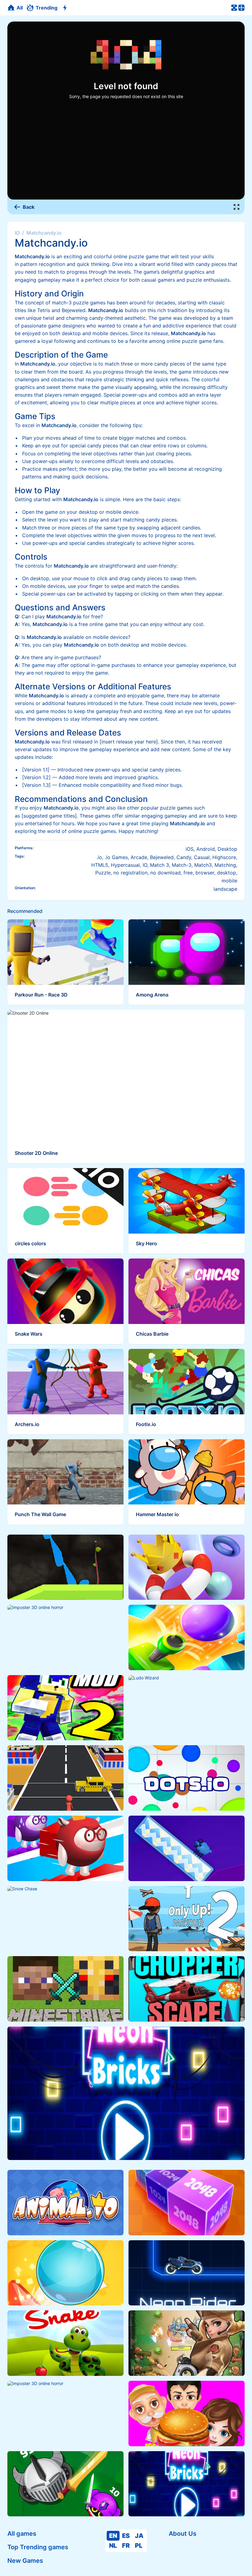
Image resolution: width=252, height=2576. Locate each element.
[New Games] (66, 8)
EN (113, 2536)
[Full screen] (237, 207)
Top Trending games (38, 2547)
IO (17, 233)
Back (29, 207)
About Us (183, 2534)
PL (139, 2546)
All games (22, 2534)
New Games (25, 2561)
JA (139, 2536)
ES (126, 2536)
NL (113, 2546)
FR (126, 2546)
